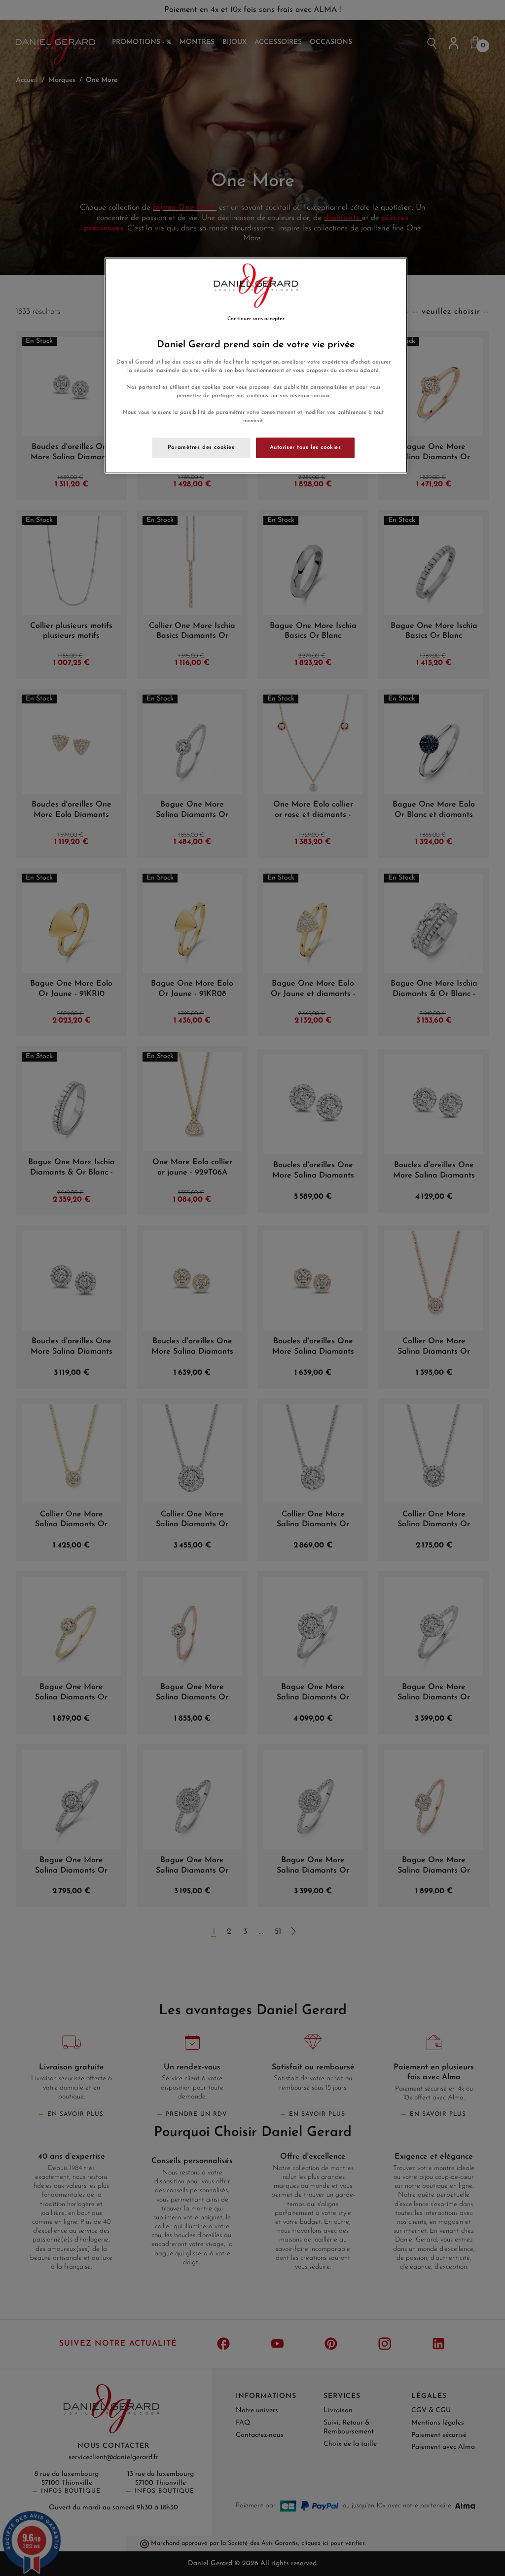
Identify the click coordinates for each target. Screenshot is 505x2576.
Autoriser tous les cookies (306, 447)
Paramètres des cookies (201, 447)
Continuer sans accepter (256, 319)
